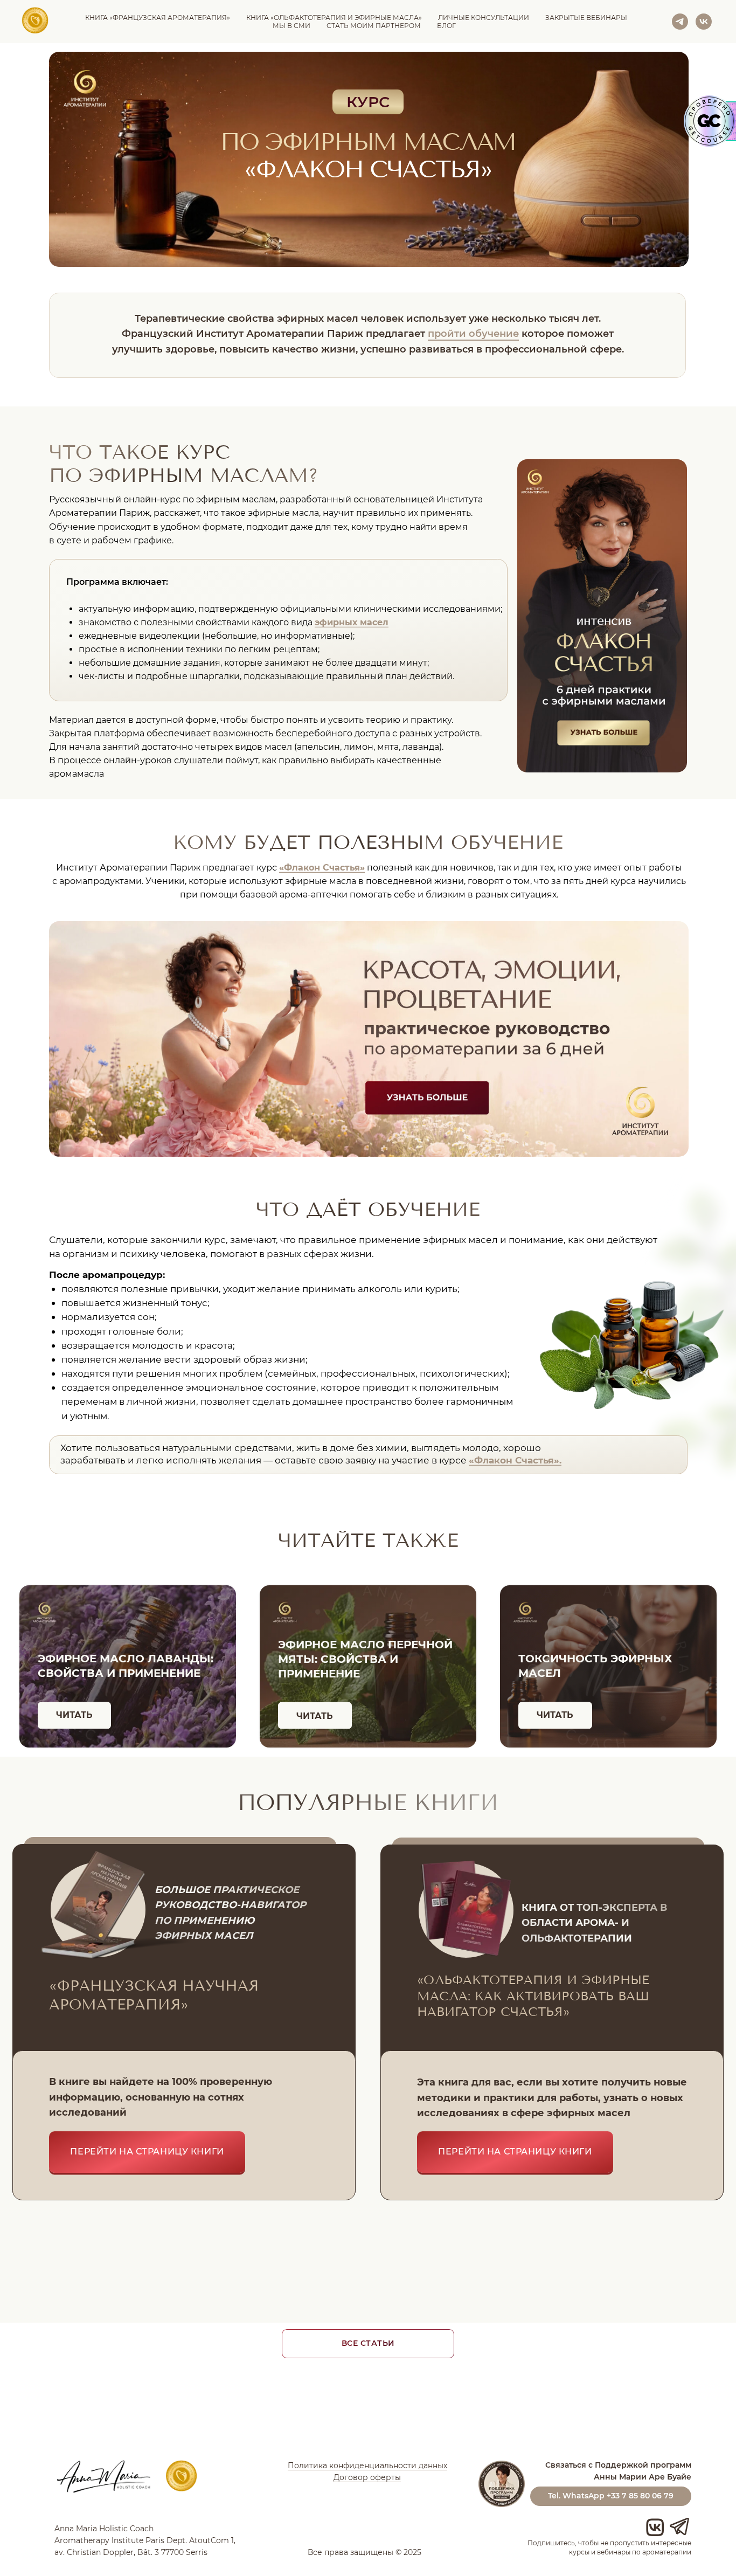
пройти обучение (473, 333)
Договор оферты (367, 2477)
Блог (446, 26)
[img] (602, 616)
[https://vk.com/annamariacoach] (704, 22)
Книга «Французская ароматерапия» (158, 18)
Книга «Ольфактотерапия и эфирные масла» (334, 18)
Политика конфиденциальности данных (367, 2465)
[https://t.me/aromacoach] (680, 22)
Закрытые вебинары (586, 18)
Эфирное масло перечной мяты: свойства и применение (365, 1659)
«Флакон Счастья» (322, 868)
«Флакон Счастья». (515, 1460)
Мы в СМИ (291, 26)
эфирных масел (352, 622)
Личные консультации (484, 18)
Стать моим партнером (374, 26)
